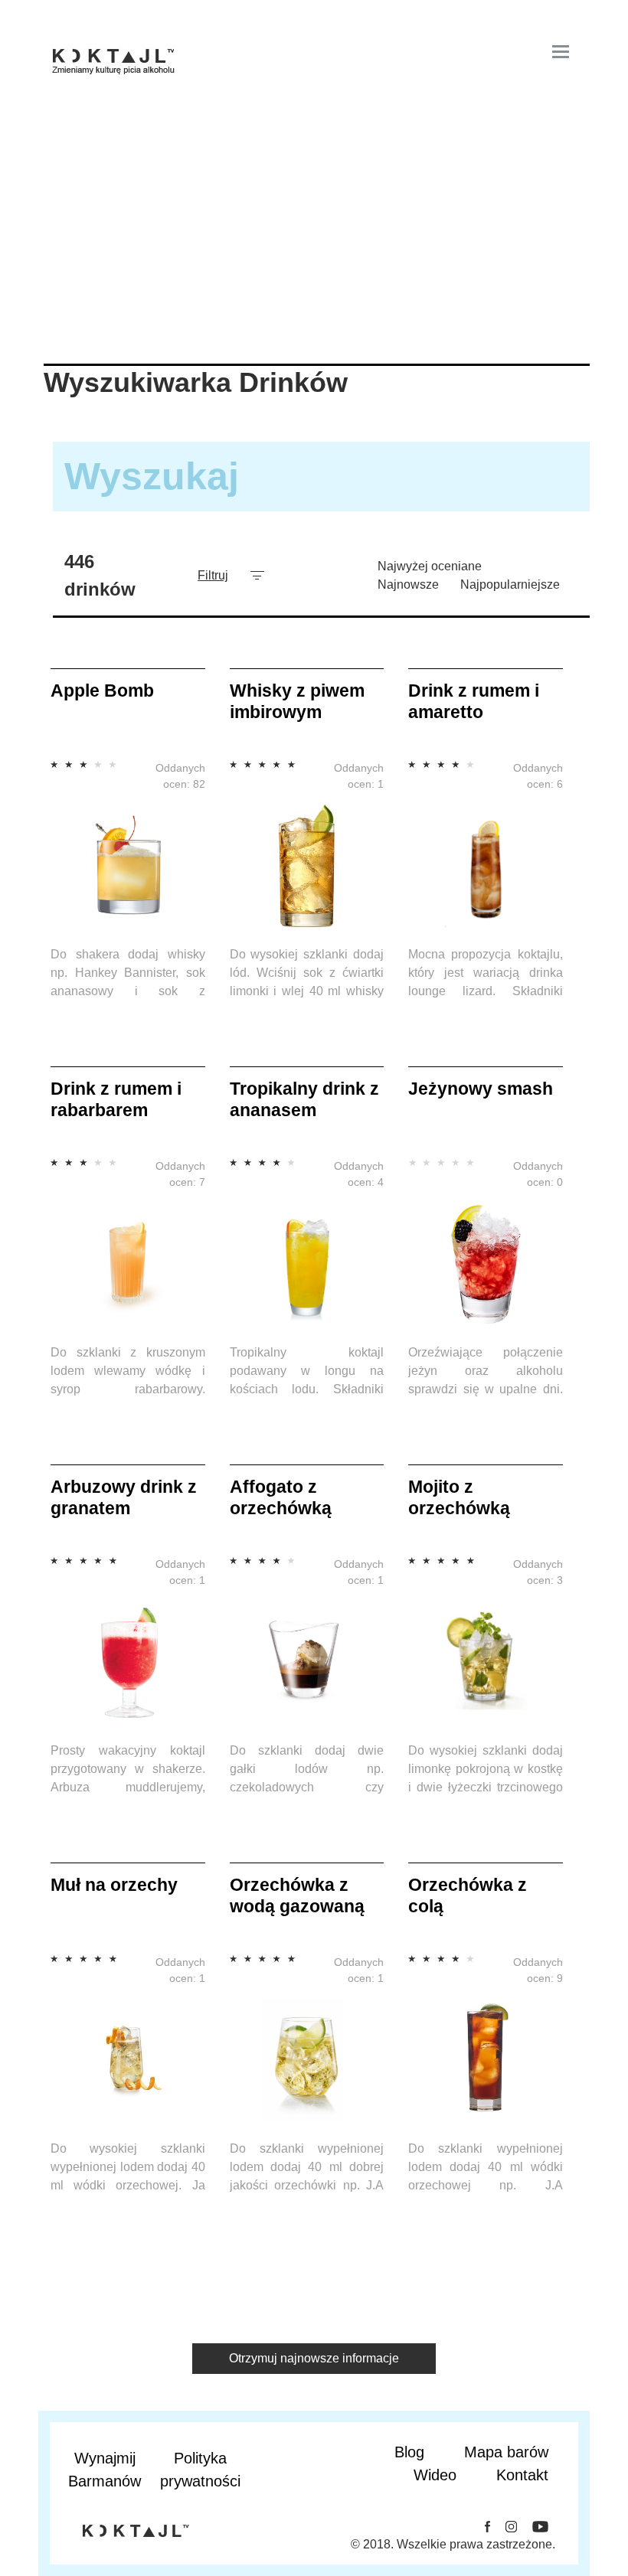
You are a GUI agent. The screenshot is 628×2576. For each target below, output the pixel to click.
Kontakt (522, 2475)
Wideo (435, 2475)
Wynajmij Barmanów (105, 2470)
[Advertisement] (314, 249)
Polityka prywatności (200, 2470)
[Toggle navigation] (561, 52)
